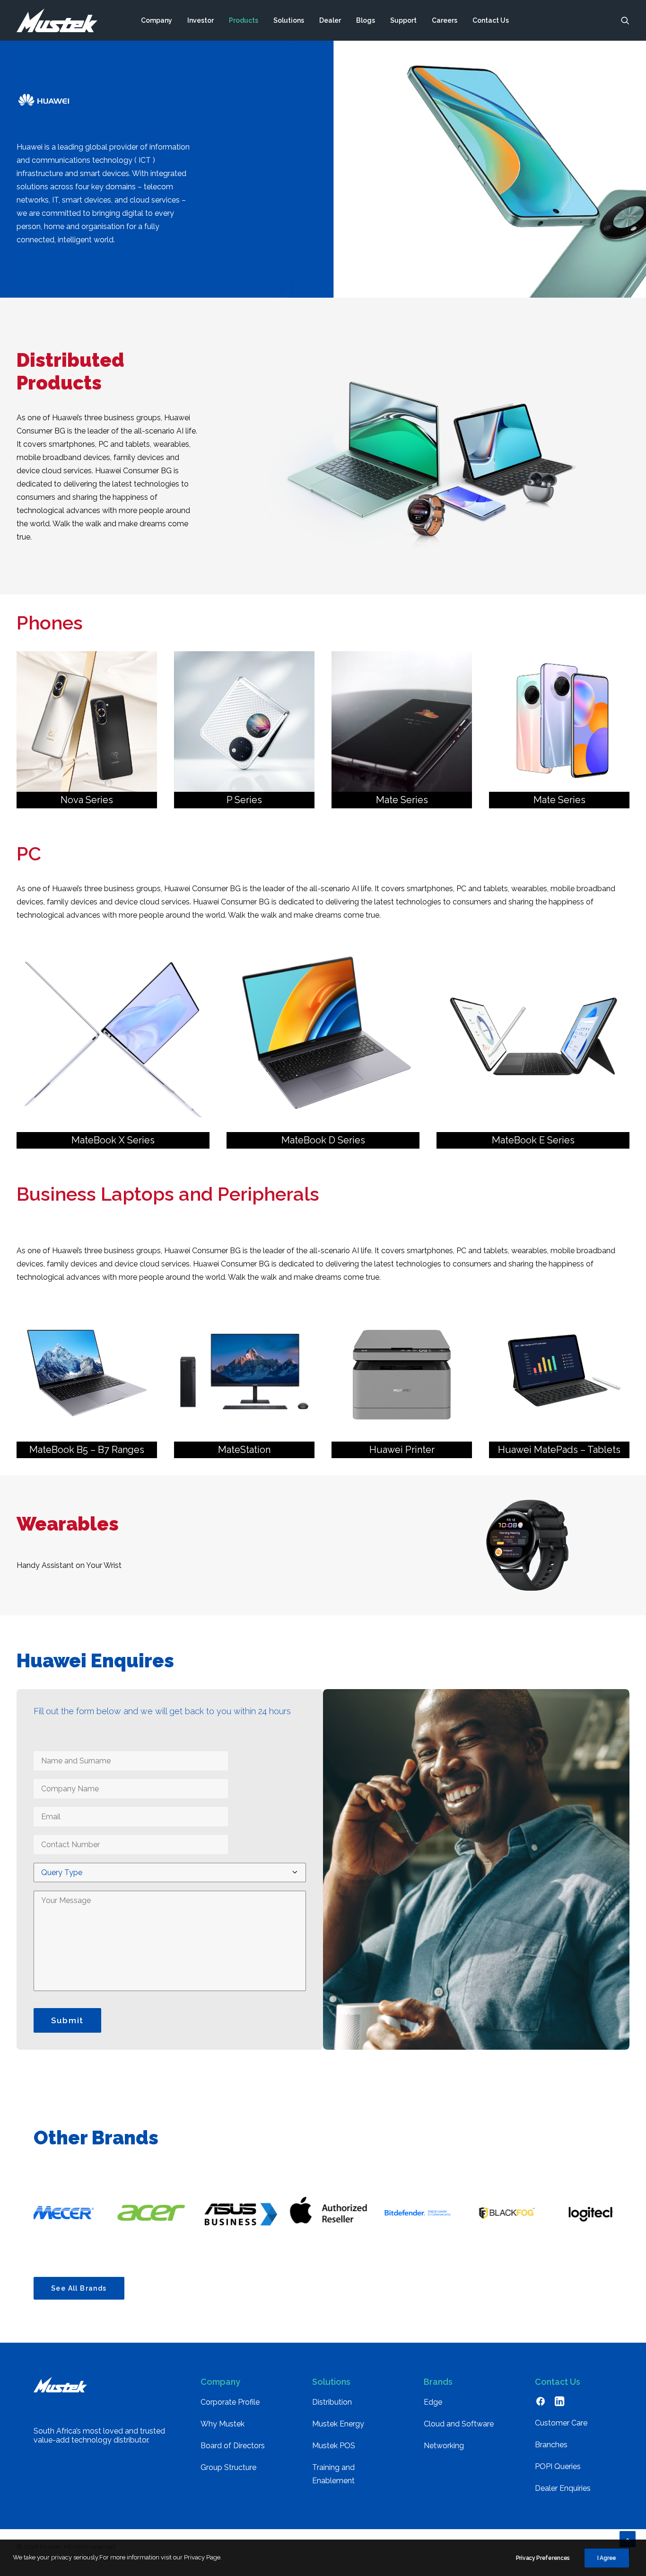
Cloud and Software (459, 2424)
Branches (551, 2445)
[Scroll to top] (628, 2538)
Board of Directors (233, 2446)
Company (157, 20)
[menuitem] (157, 20)
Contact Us (491, 20)
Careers (445, 20)
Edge (433, 2402)
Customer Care (561, 2423)
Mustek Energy (338, 2424)
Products (244, 20)
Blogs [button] (366, 20)
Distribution (332, 2402)
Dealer (330, 20)
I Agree (607, 2558)
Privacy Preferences (543, 2558)
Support (403, 20)
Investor (201, 20)
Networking (444, 2446)
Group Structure (228, 2467)
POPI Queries (558, 2466)
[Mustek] (57, 20)
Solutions (289, 20)
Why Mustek (223, 2424)
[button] (625, 20)
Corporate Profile (230, 2402)
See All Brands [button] (79, 2288)
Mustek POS (334, 2446)
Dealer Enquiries (563, 2488)
